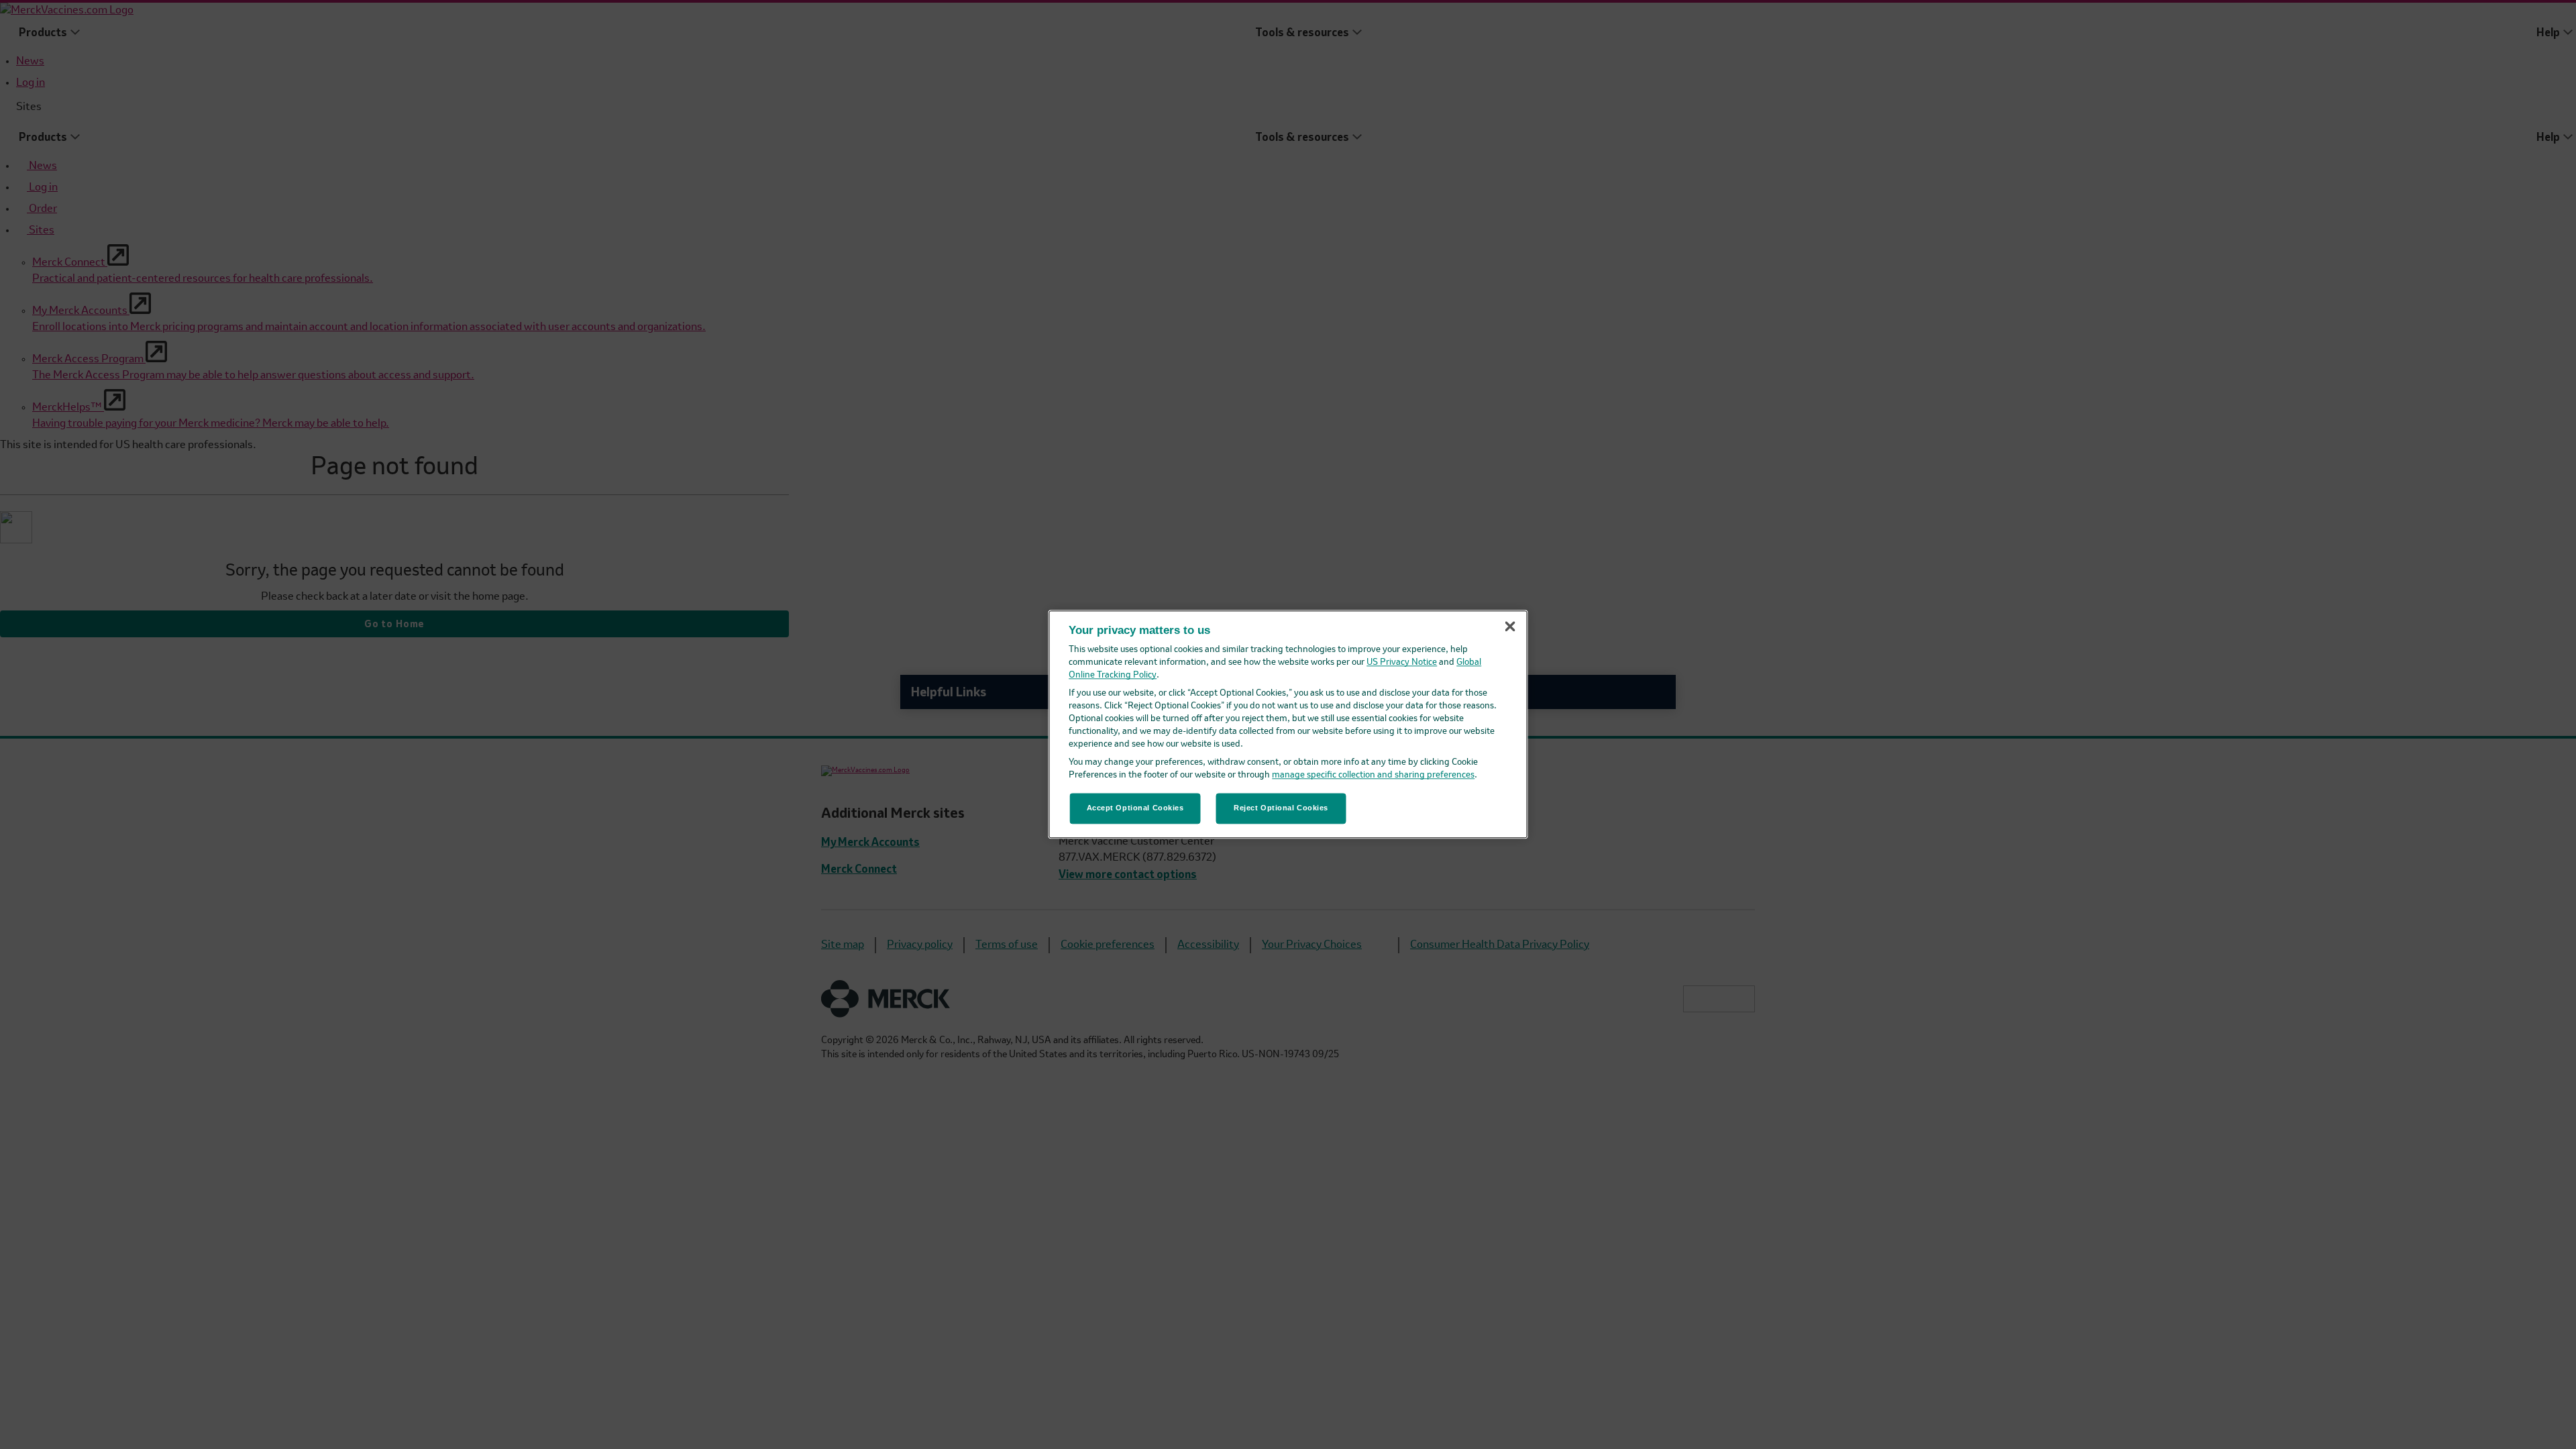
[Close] (1510, 626)
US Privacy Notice (1402, 663)
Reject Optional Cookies (1281, 808)
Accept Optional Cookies (1135, 808)
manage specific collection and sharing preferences (1373, 776)
